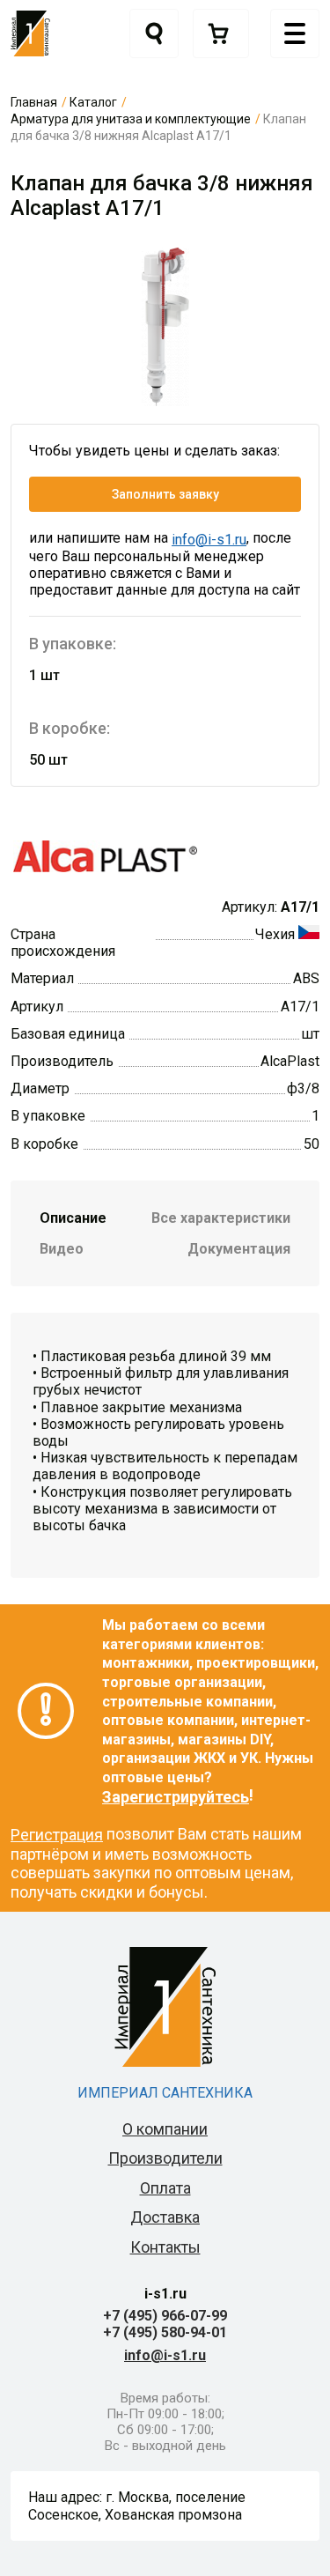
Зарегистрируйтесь (176, 1797)
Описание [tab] (73, 1218)
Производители (165, 2158)
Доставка (165, 2217)
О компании (165, 2129)
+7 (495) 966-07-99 (165, 2316)
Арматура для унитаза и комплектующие (131, 119)
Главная (34, 102)
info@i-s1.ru (209, 540)
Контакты (165, 2247)
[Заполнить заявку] (221, 33)
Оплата (165, 2188)
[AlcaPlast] (104, 856)
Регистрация (57, 1835)
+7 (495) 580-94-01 (165, 2332)
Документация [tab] (239, 1249)
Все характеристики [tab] (221, 1218)
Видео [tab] (62, 1249)
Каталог (93, 102)
